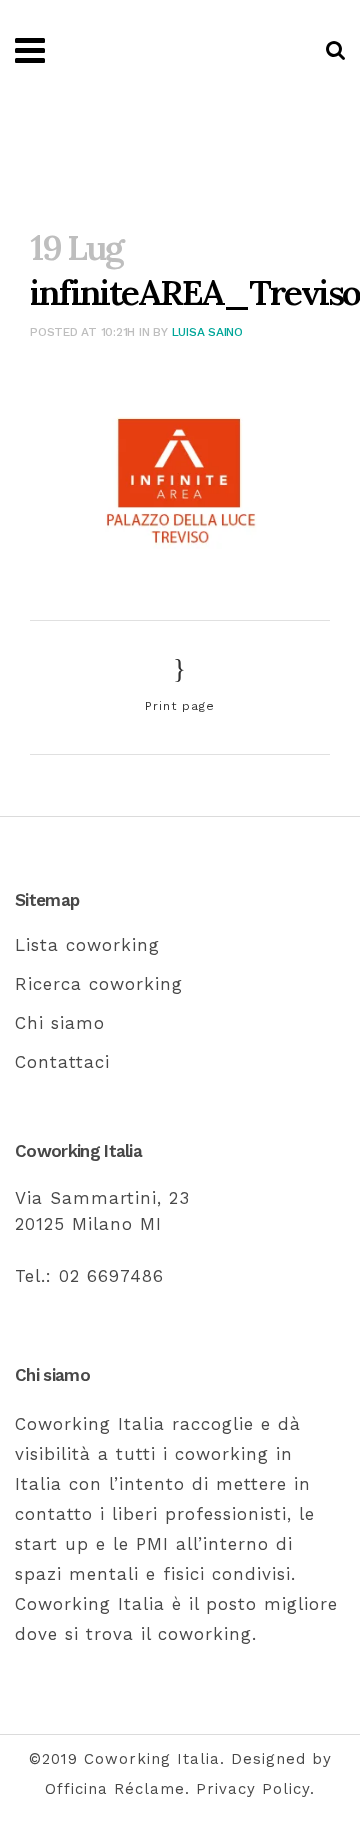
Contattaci (62, 1062)
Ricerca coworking (99, 984)
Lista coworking (87, 945)
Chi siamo (60, 1023)
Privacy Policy (253, 1789)
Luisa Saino (207, 332)
